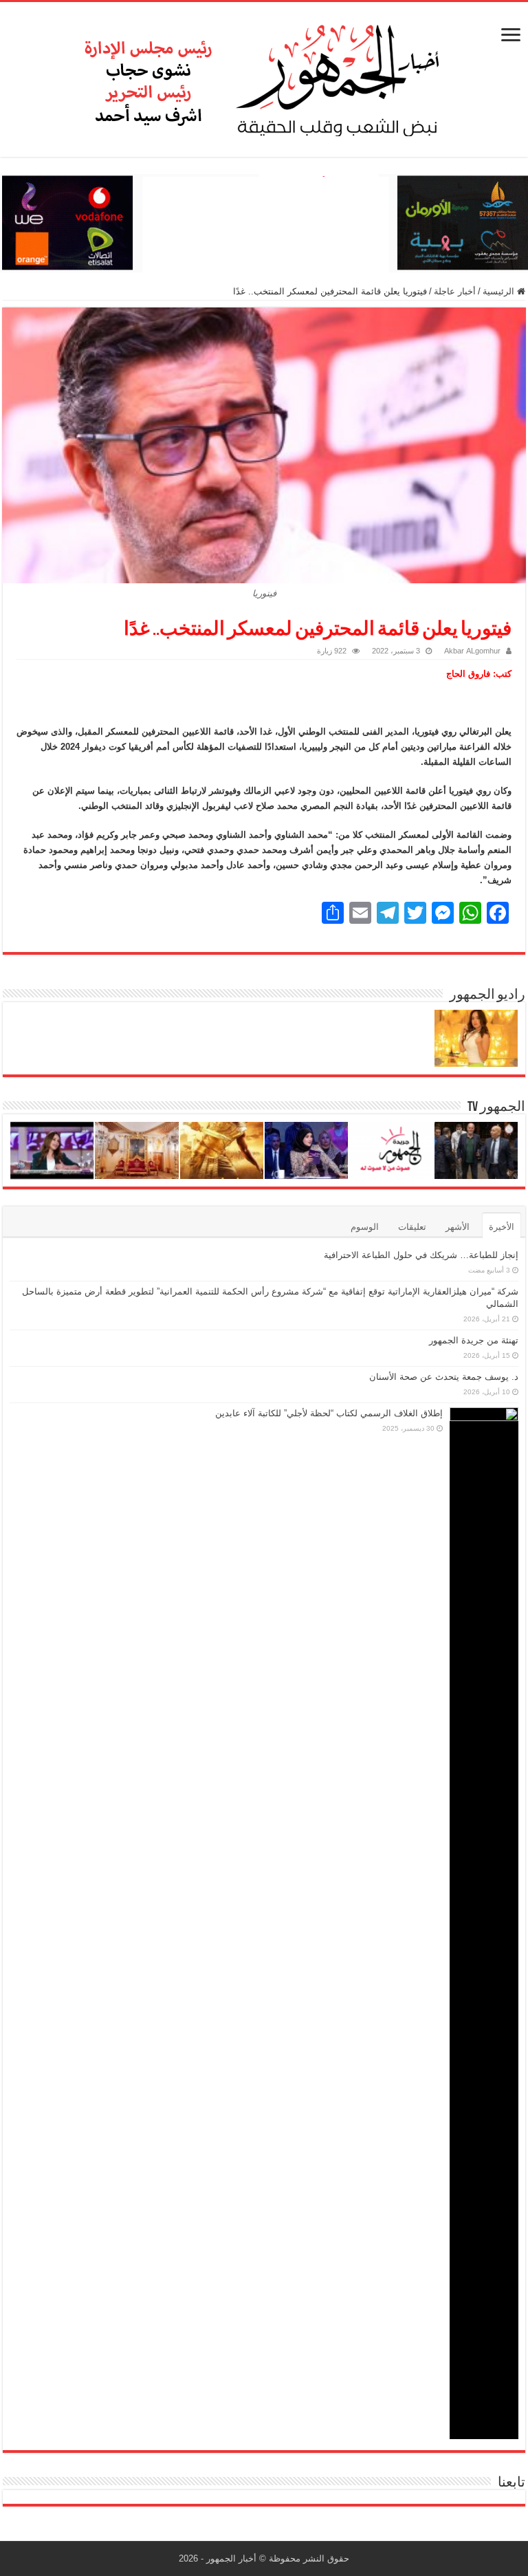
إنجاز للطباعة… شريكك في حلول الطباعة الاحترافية (421, 1255)
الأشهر (458, 1227)
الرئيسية (500, 291)
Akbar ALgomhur (472, 651)
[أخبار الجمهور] (264, 77)
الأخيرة (502, 1227)
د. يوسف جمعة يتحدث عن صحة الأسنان (444, 1377)
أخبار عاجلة (455, 291)
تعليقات (412, 1227)
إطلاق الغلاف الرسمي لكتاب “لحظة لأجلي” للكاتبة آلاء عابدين (329, 1413)
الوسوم (365, 1227)
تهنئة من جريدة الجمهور (474, 1340)
